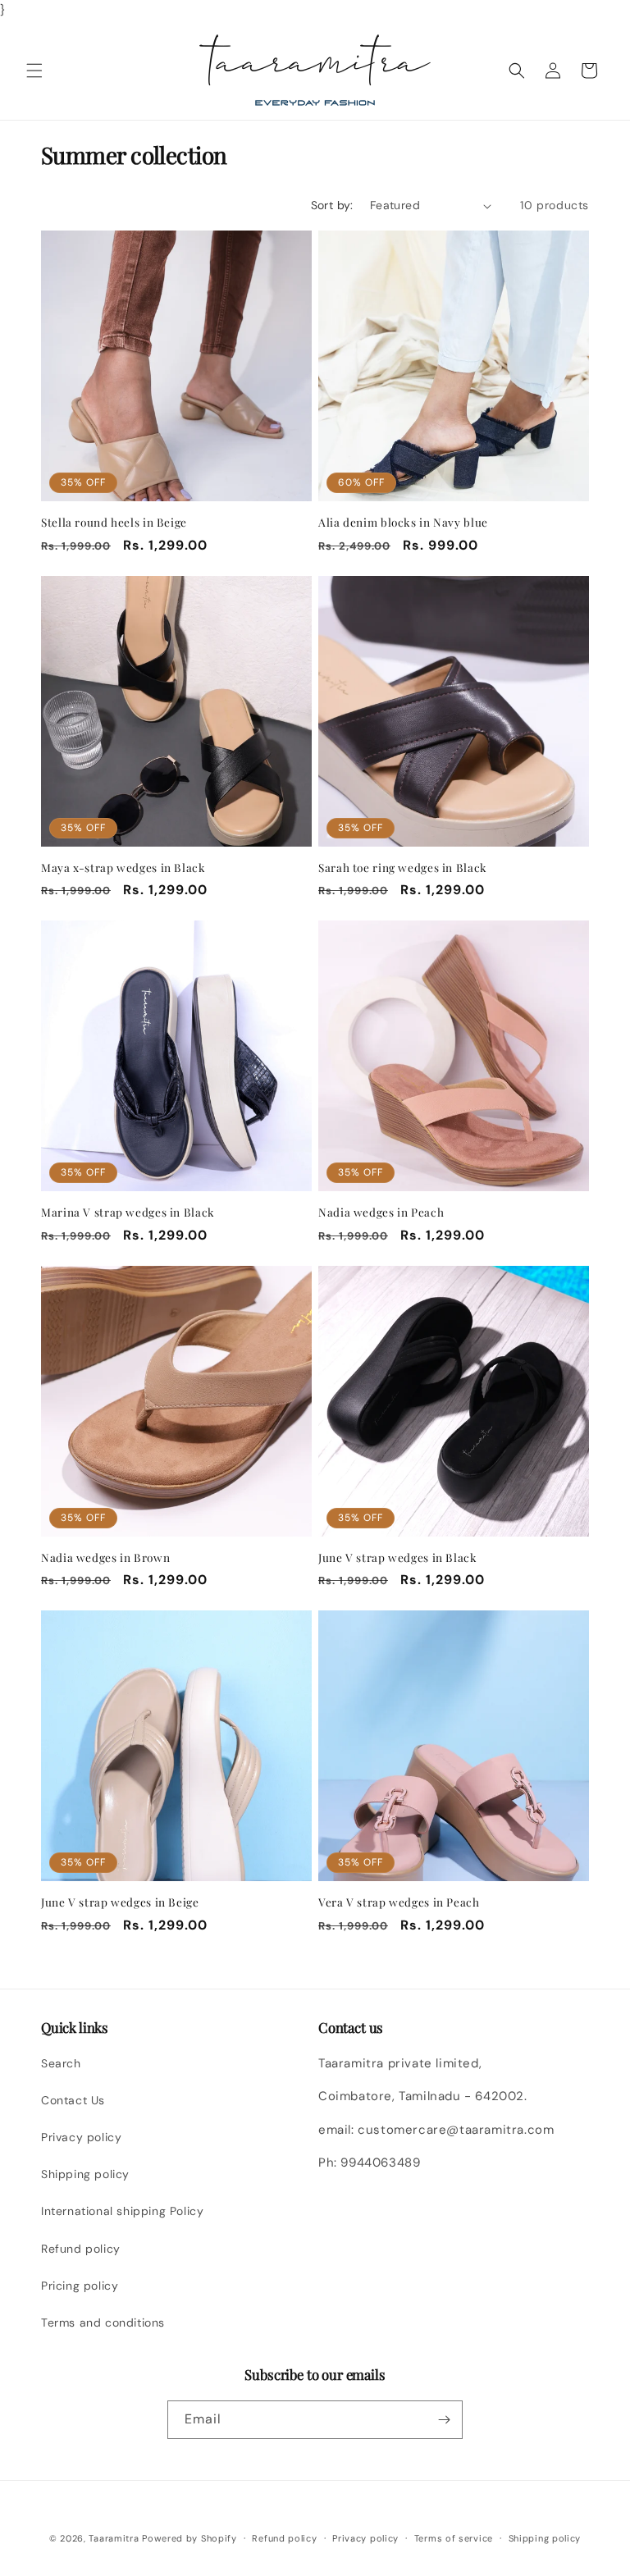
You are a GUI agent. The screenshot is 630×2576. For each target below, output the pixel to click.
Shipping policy (85, 2174)
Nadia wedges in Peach (381, 1212)
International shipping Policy (122, 2211)
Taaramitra (114, 2538)
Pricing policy (80, 2286)
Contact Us (73, 2100)
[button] (34, 71)
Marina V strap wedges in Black (128, 1212)
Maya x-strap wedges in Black (123, 868)
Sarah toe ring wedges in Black (403, 868)
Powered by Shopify (189, 2538)
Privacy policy (81, 2137)
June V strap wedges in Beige (120, 1902)
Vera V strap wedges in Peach (399, 1902)
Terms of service (454, 2538)
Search (61, 2063)
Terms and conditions (103, 2323)
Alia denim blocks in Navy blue (403, 522)
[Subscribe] (444, 2420)
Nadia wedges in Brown (105, 1557)
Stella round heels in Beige (114, 522)
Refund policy (81, 2249)
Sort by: (332, 205)
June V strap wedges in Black (398, 1557)
